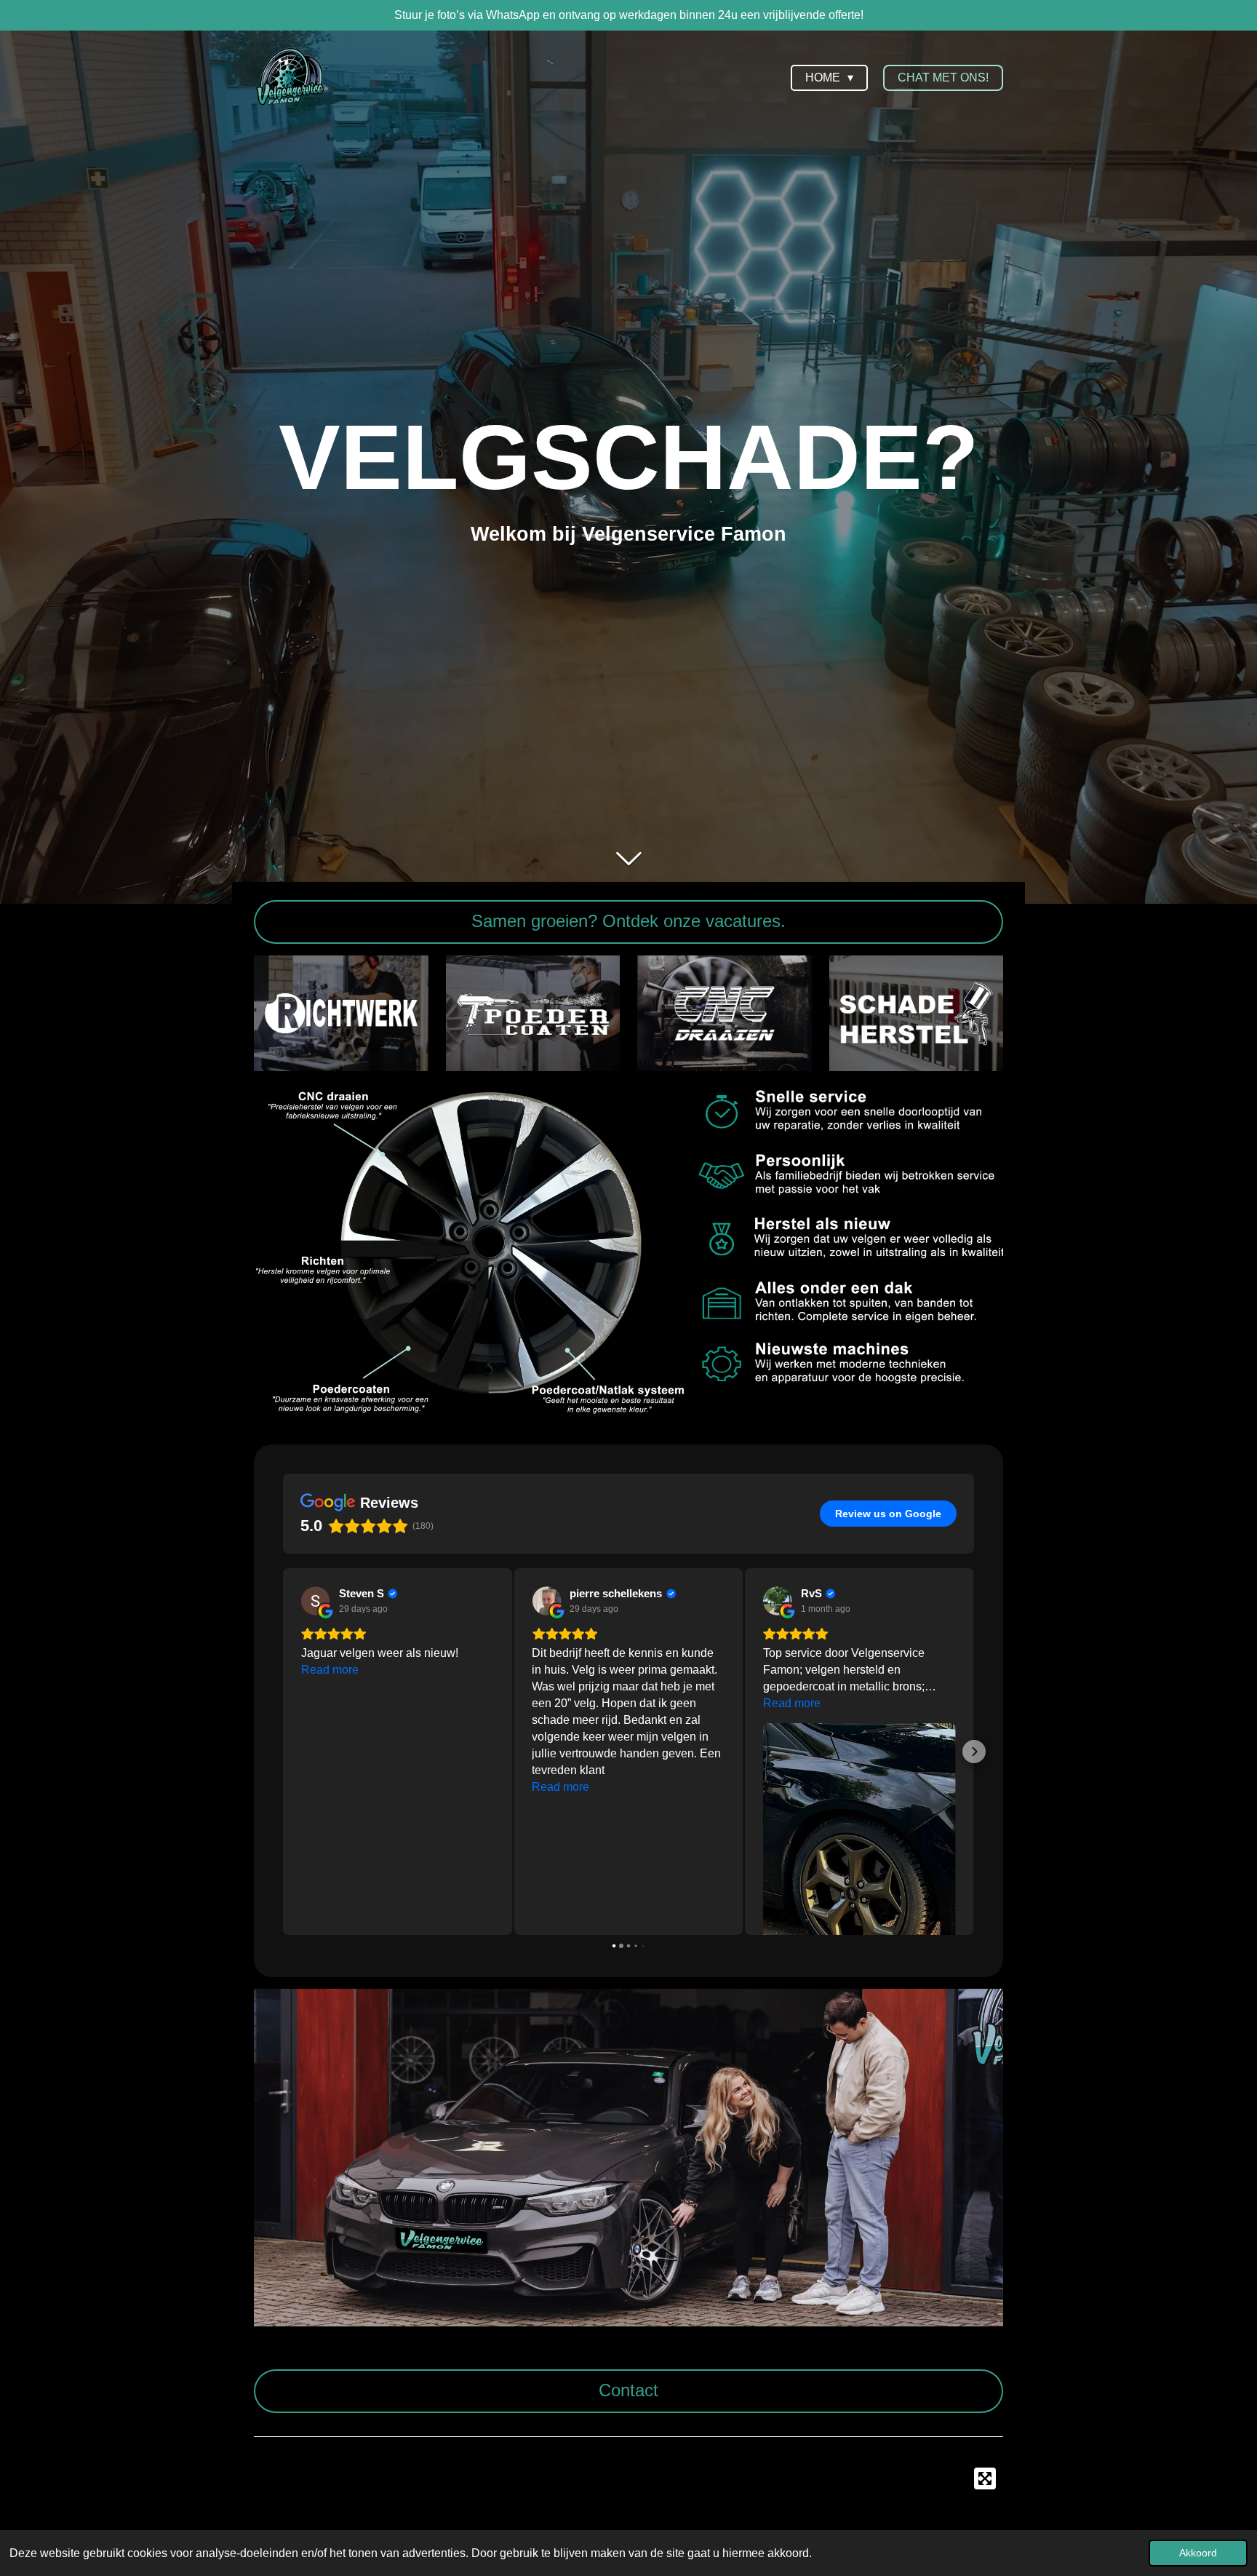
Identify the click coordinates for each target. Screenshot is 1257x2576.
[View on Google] (316, 1601)
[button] (283, 1752)
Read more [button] (330, 1787)
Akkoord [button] (1198, 2553)
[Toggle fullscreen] (985, 2478)
